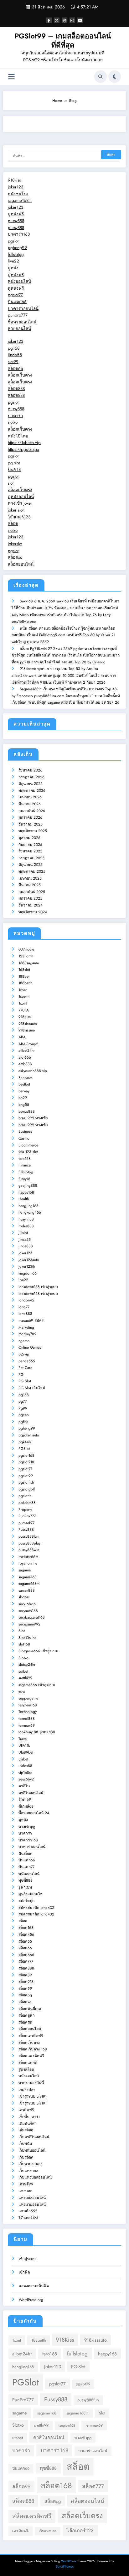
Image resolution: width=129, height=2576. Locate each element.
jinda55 (15, 355)
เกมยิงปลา (27, 2090)
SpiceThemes (65, 2566)
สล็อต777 (26, 1961)
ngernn (24, 1341)
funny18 (24, 1179)
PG (21, 1375)
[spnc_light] (115, 77)
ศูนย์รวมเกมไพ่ (31, 1894)
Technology (28, 1712)
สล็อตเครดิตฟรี (31, 2036)
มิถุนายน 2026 (31, 784)
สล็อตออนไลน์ (21, 564)
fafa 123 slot (28, 1152)
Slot (22, 1631)
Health (24, 1199)
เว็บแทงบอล (28, 2171)
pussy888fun (28, 1536)
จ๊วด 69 (25, 1800)
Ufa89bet (26, 1752)
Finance (25, 1165)
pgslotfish (26, 1482)
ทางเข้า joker (20, 503)
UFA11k (24, 1745)
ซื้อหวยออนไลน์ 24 (34, 1813)
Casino (24, 1138)
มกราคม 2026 (30, 817)
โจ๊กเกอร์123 (19, 517)
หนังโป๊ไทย (18, 436)
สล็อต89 (25, 1975)
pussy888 (16, 221)
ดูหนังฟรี (16, 214)
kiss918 (14, 469)
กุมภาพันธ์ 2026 (32, 811)
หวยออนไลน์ (19, 329)
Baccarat (25, 1078)
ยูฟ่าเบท (25, 1887)
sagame (25, 1570)
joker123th (27, 1266)
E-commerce (28, 1145)
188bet (24, 976)
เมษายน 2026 (30, 797)
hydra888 (26, 1226)
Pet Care (25, 1368)
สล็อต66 (15, 369)
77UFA (24, 1010)
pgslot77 (15, 295)
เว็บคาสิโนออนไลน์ (34, 2137)
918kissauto (28, 1024)
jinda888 (26, 1246)
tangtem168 (28, 1705)
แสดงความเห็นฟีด (34, 2286)
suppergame (28, 1698)
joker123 (15, 187)
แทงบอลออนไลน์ (32, 2198)
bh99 (23, 1098)
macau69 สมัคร (31, 1320)
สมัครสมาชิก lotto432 (36, 1908)
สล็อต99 (25, 1989)
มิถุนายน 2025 (31, 865)
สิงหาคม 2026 (30, 770)
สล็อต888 (16, 389)
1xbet (23, 990)
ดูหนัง (13, 268)
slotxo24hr (27, 1665)
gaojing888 (28, 1186)
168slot (24, 970)
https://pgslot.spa (23, 449)
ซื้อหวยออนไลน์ (22, 322)
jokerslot (15, 544)
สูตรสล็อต (26, 2069)
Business (25, 1131)
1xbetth (24, 996)
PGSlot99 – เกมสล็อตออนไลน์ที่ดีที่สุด (63, 40)
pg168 (14, 348)
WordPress (69, 2561)
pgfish (23, 1422)
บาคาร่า (15, 416)
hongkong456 (30, 1212)
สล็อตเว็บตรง (20, 375)
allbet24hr (27, 1051)
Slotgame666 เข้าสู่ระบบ (38, 1651)
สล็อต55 (25, 1941)
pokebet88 (27, 1503)
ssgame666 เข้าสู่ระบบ (37, 1685)
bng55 (24, 1105)
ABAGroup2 (28, 1044)
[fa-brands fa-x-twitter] (57, 20)
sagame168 (28, 1577)
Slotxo (23, 1658)
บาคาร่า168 (19, 234)
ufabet (23, 1759)
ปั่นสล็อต (26, 1854)
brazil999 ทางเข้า (33, 1118)
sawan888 (27, 1590)
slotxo (13, 422)
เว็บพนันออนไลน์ (32, 2150)
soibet (23, 1671)
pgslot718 (26, 1462)
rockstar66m (28, 1557)
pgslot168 (26, 1455)
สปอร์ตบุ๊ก (26, 1901)
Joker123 (25, 1253)
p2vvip (24, 1354)
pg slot (14, 463)
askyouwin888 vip (33, 1071)
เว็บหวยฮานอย (31, 2164)
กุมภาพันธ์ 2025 (32, 892)
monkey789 (27, 1334)
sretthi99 (25, 1678)
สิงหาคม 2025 (30, 851)
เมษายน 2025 (30, 878)
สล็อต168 (26, 1928)
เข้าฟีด (24, 2272)
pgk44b (25, 1442)
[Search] (101, 77)
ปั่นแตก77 (26, 1867)
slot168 (24, 1644)
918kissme (27, 1030)
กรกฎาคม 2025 (31, 858)
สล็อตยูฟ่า (27, 2015)
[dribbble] (64, 20)
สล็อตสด (25, 2022)
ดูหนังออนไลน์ (21, 497)
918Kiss (25, 1017)
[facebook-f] (49, 20)
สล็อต (13, 524)
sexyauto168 (28, 1611)
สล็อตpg (25, 1995)
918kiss (14, 180)
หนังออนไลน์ (19, 281)
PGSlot (24, 1449)
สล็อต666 (26, 1955)
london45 (26, 1300)
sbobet (24, 1597)
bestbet (24, 1084)
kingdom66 (28, 1273)
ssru (22, 1692)
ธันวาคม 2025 (31, 824)
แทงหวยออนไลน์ (32, 2204)
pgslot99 (26, 1476)
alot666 (25, 1057)
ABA (22, 1037)
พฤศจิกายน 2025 (33, 831)
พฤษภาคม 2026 (32, 791)
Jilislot (23, 1233)
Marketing (26, 1327)
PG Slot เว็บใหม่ (32, 1388)
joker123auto (29, 1260)
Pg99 (23, 1408)
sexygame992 (29, 1624)
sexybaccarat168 (32, 1617)
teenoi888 (27, 1719)
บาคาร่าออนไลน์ (23, 309)
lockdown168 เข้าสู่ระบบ (38, 1287)
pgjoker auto (29, 1435)
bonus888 (27, 1111)
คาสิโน (24, 1786)
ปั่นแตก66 (17, 302)
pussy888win (29, 1550)
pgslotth (25, 1496)
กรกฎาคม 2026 (31, 777)
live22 (13, 261)
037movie (26, 949)
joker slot (16, 510)
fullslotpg (16, 255)
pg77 (23, 1401)
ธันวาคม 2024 (31, 905)
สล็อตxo (15, 557)
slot (11, 483)
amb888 (25, 1064)
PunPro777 (27, 1516)
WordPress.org (31, 2300)
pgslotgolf (27, 1489)
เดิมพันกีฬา (28, 2124)
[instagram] (72, 20)
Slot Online (27, 1638)
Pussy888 (26, 1530)
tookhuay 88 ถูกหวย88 (37, 1732)
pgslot (13, 241)
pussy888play (29, 1543)
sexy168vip (27, 1604)
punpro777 (18, 315)
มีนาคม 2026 (30, 804)
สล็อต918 (26, 1982)
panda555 (27, 1361)
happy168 (26, 1192)
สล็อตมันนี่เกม (30, 2009)
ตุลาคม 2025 (29, 838)
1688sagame (29, 963)
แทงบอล (25, 2191)
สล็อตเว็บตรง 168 (33, 2049)
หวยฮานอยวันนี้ (31, 2083)
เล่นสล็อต (26, 2130)
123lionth (26, 956)
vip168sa (26, 1773)
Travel (23, 1739)
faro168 (25, 1159)
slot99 (13, 362)
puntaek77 (26, 1523)
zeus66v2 (26, 1779)
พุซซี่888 (26, 1880)
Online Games (30, 1347)
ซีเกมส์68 (26, 1806)
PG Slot (25, 1381)
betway (24, 1091)
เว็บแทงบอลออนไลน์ (35, 2177)
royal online (28, 1563)
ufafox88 (25, 1766)
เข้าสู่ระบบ (27, 2259)
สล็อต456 (26, 1934)
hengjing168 (28, 1206)
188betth (25, 983)
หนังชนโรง (18, 194)
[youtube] (80, 20)
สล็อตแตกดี (28, 2063)
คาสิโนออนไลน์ (31, 1793)
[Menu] (11, 77)
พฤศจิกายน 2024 (33, 912)
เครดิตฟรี (26, 2110)
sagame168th (20, 200)
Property (25, 1510)
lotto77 (24, 1307)
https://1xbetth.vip (24, 443)
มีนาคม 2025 (30, 885)
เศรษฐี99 (26, 2184)
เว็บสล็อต (26, 2157)
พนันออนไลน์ (29, 1874)
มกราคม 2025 (30, 898)
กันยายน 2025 (30, 845)
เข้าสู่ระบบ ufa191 (33, 2096)
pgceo (24, 1415)
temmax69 (27, 1725)
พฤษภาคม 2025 (32, 871)
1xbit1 (23, 1003)
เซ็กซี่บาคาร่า (29, 2117)
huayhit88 (26, 1219)
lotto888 (25, 1314)
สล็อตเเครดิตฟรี (31, 2056)
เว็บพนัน (25, 2144)
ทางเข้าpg (27, 1827)
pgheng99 (17, 248)
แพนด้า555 (28, 2211)
